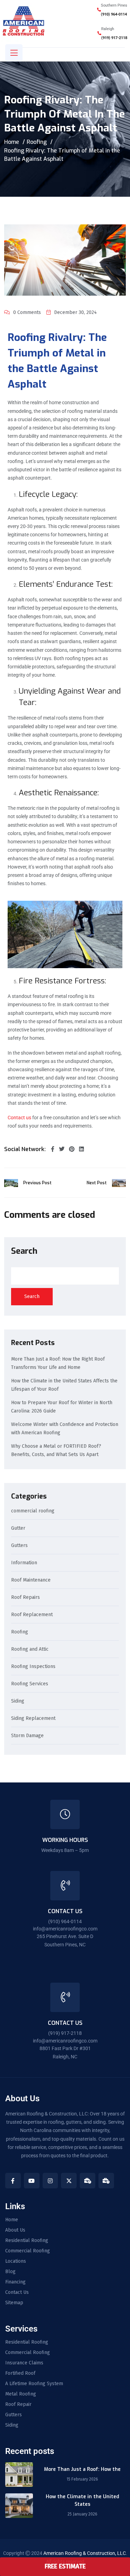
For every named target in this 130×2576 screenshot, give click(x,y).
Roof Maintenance (31, 1580)
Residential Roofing (27, 2241)
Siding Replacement (33, 1719)
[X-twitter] (69, 2181)
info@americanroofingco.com (65, 1929)
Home (12, 142)
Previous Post (37, 1183)
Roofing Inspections (33, 1667)
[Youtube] (32, 2181)
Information (24, 1563)
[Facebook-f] (13, 2181)
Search (24, 1251)
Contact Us (17, 2292)
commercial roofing (33, 1511)
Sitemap (14, 2303)
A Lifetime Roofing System (34, 2384)
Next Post (97, 1183)
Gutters (19, 1546)
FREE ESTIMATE (65, 2566)
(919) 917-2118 (114, 38)
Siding (18, 1701)
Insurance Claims (24, 2363)
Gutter (18, 1528)
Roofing (37, 142)
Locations (16, 2261)
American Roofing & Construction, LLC (85, 2553)
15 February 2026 (82, 2479)
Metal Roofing (21, 2394)
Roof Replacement (32, 1615)
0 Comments (27, 312)
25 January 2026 (83, 2514)
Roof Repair (18, 2404)
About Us (15, 2230)
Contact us (19, 1118)
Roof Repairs (25, 1598)
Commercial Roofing (28, 2251)
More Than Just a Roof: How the (82, 2469)
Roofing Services (30, 1684)
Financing (15, 2282)
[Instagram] (50, 2181)
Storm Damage (27, 1736)
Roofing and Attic (30, 1650)
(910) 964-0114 (114, 14)
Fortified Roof (20, 2373)
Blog (10, 2272)
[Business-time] (88, 2181)
